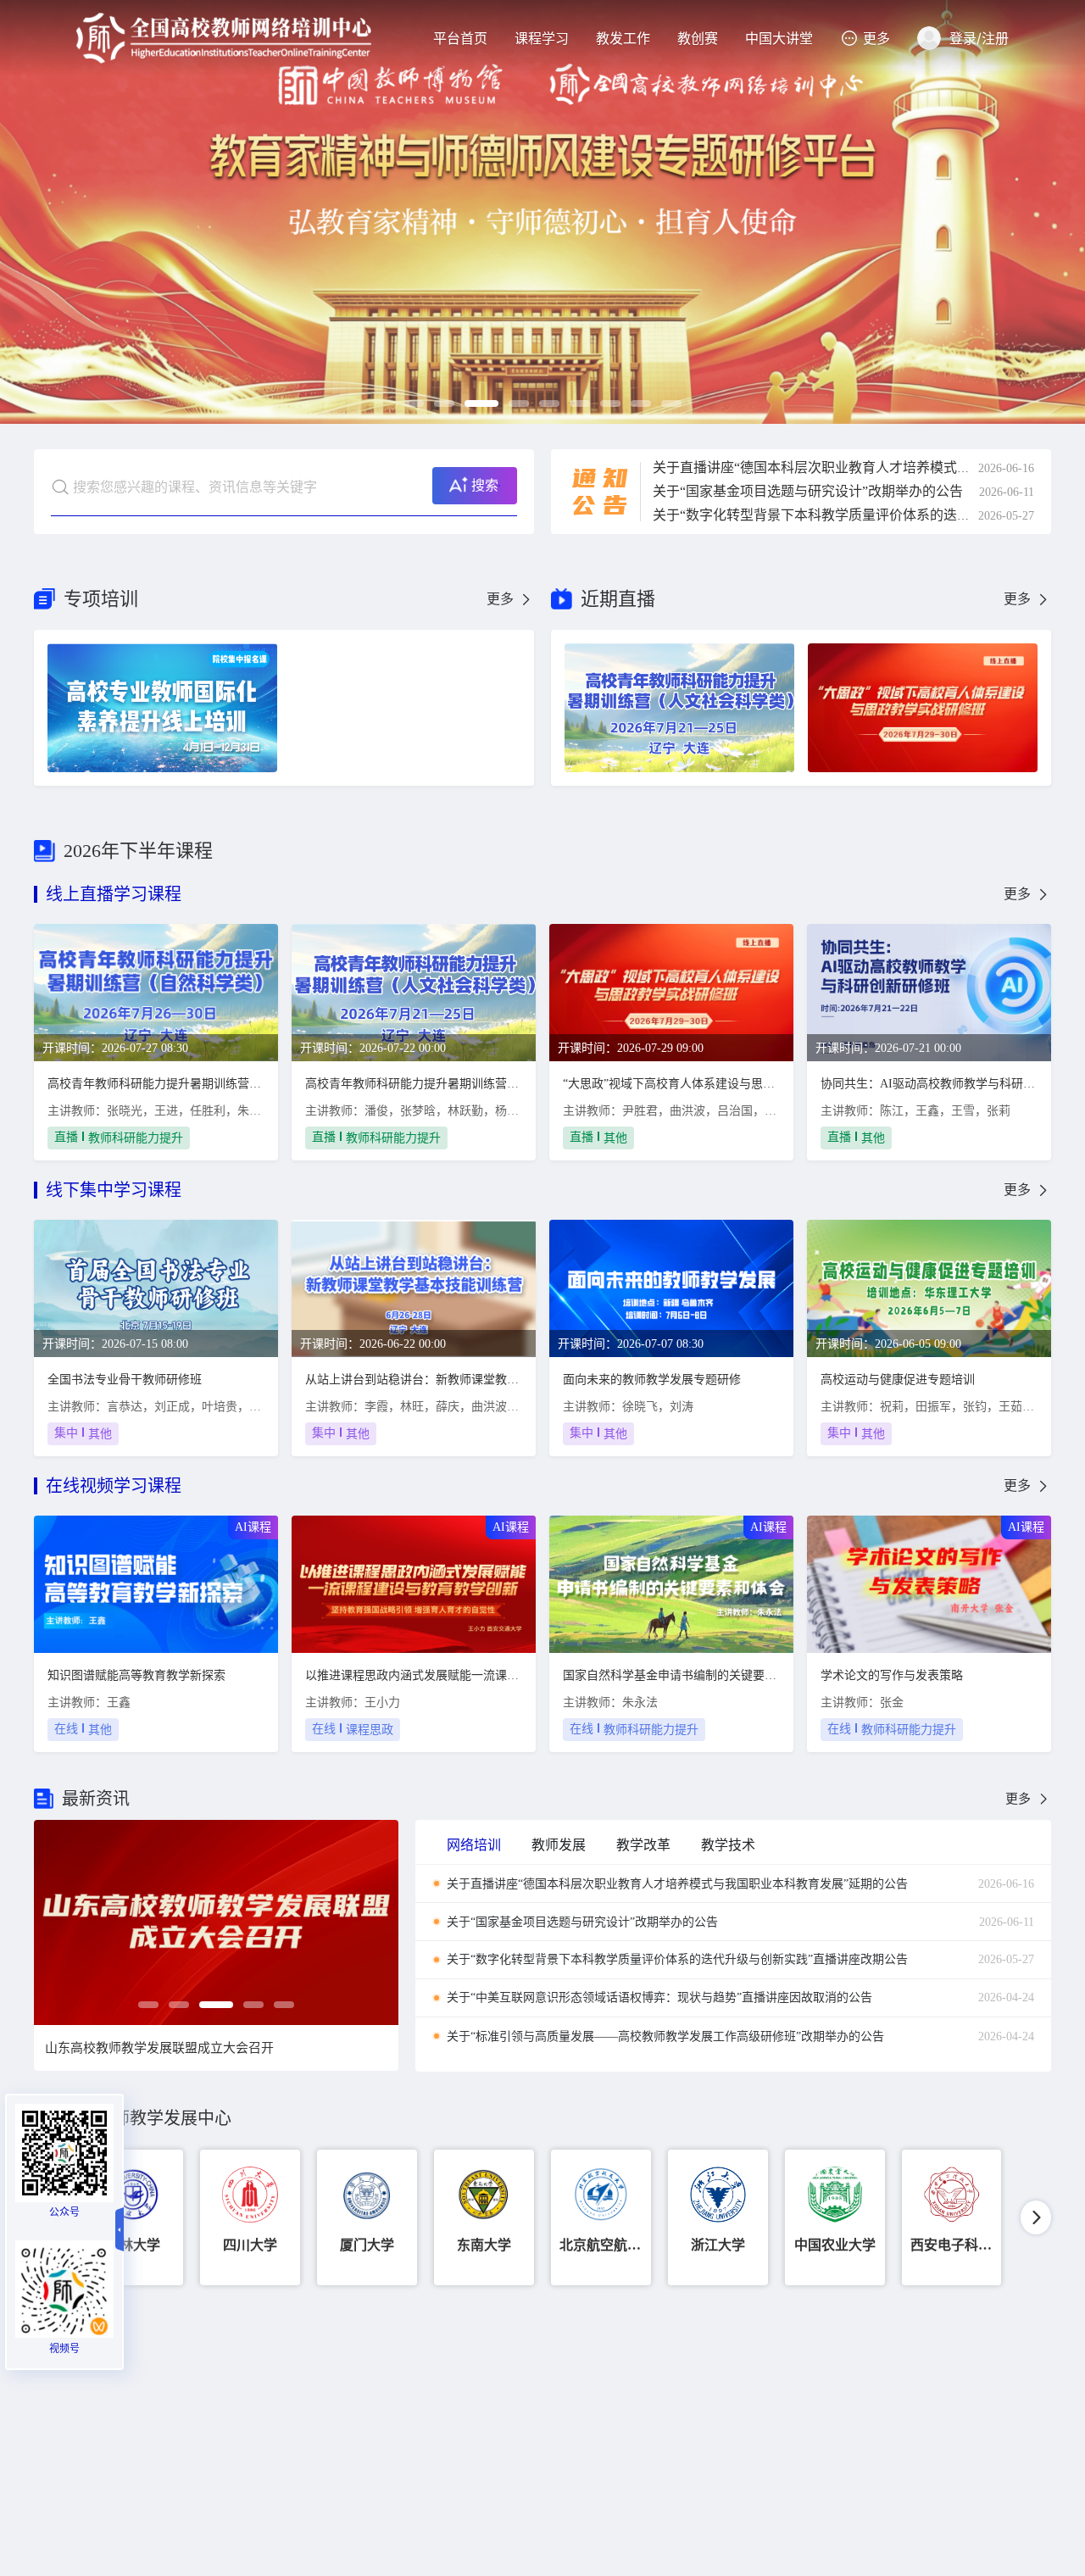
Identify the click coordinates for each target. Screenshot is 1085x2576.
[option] (542, 212)
